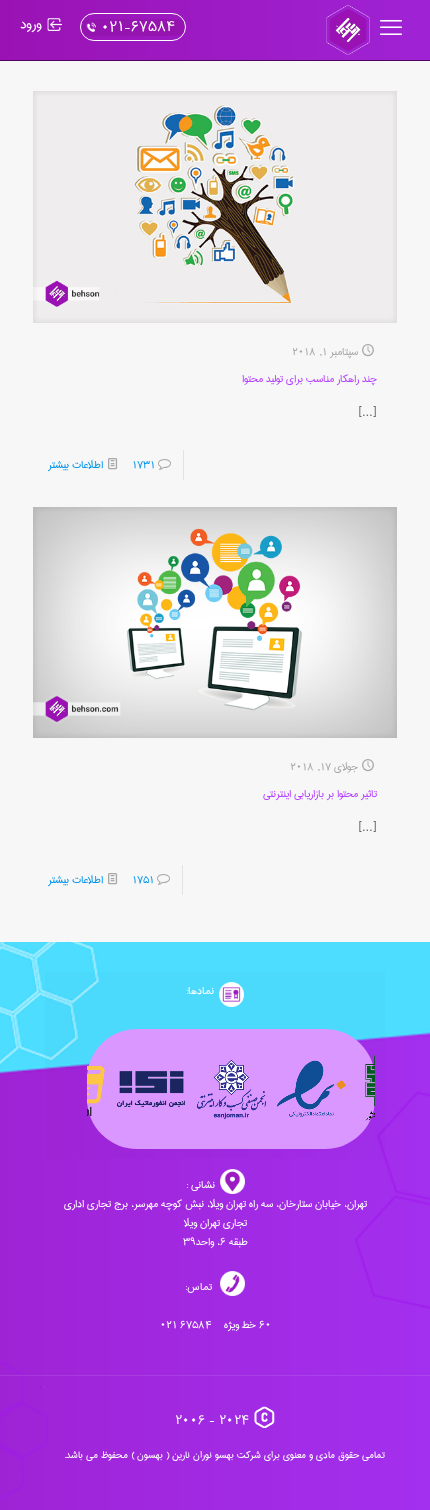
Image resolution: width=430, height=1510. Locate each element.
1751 (143, 880)
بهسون (150, 1455)
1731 (143, 465)
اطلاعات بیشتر (75, 465)
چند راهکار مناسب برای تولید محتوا (309, 379)
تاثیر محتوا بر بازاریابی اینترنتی (320, 794)
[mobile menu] (393, 30)
